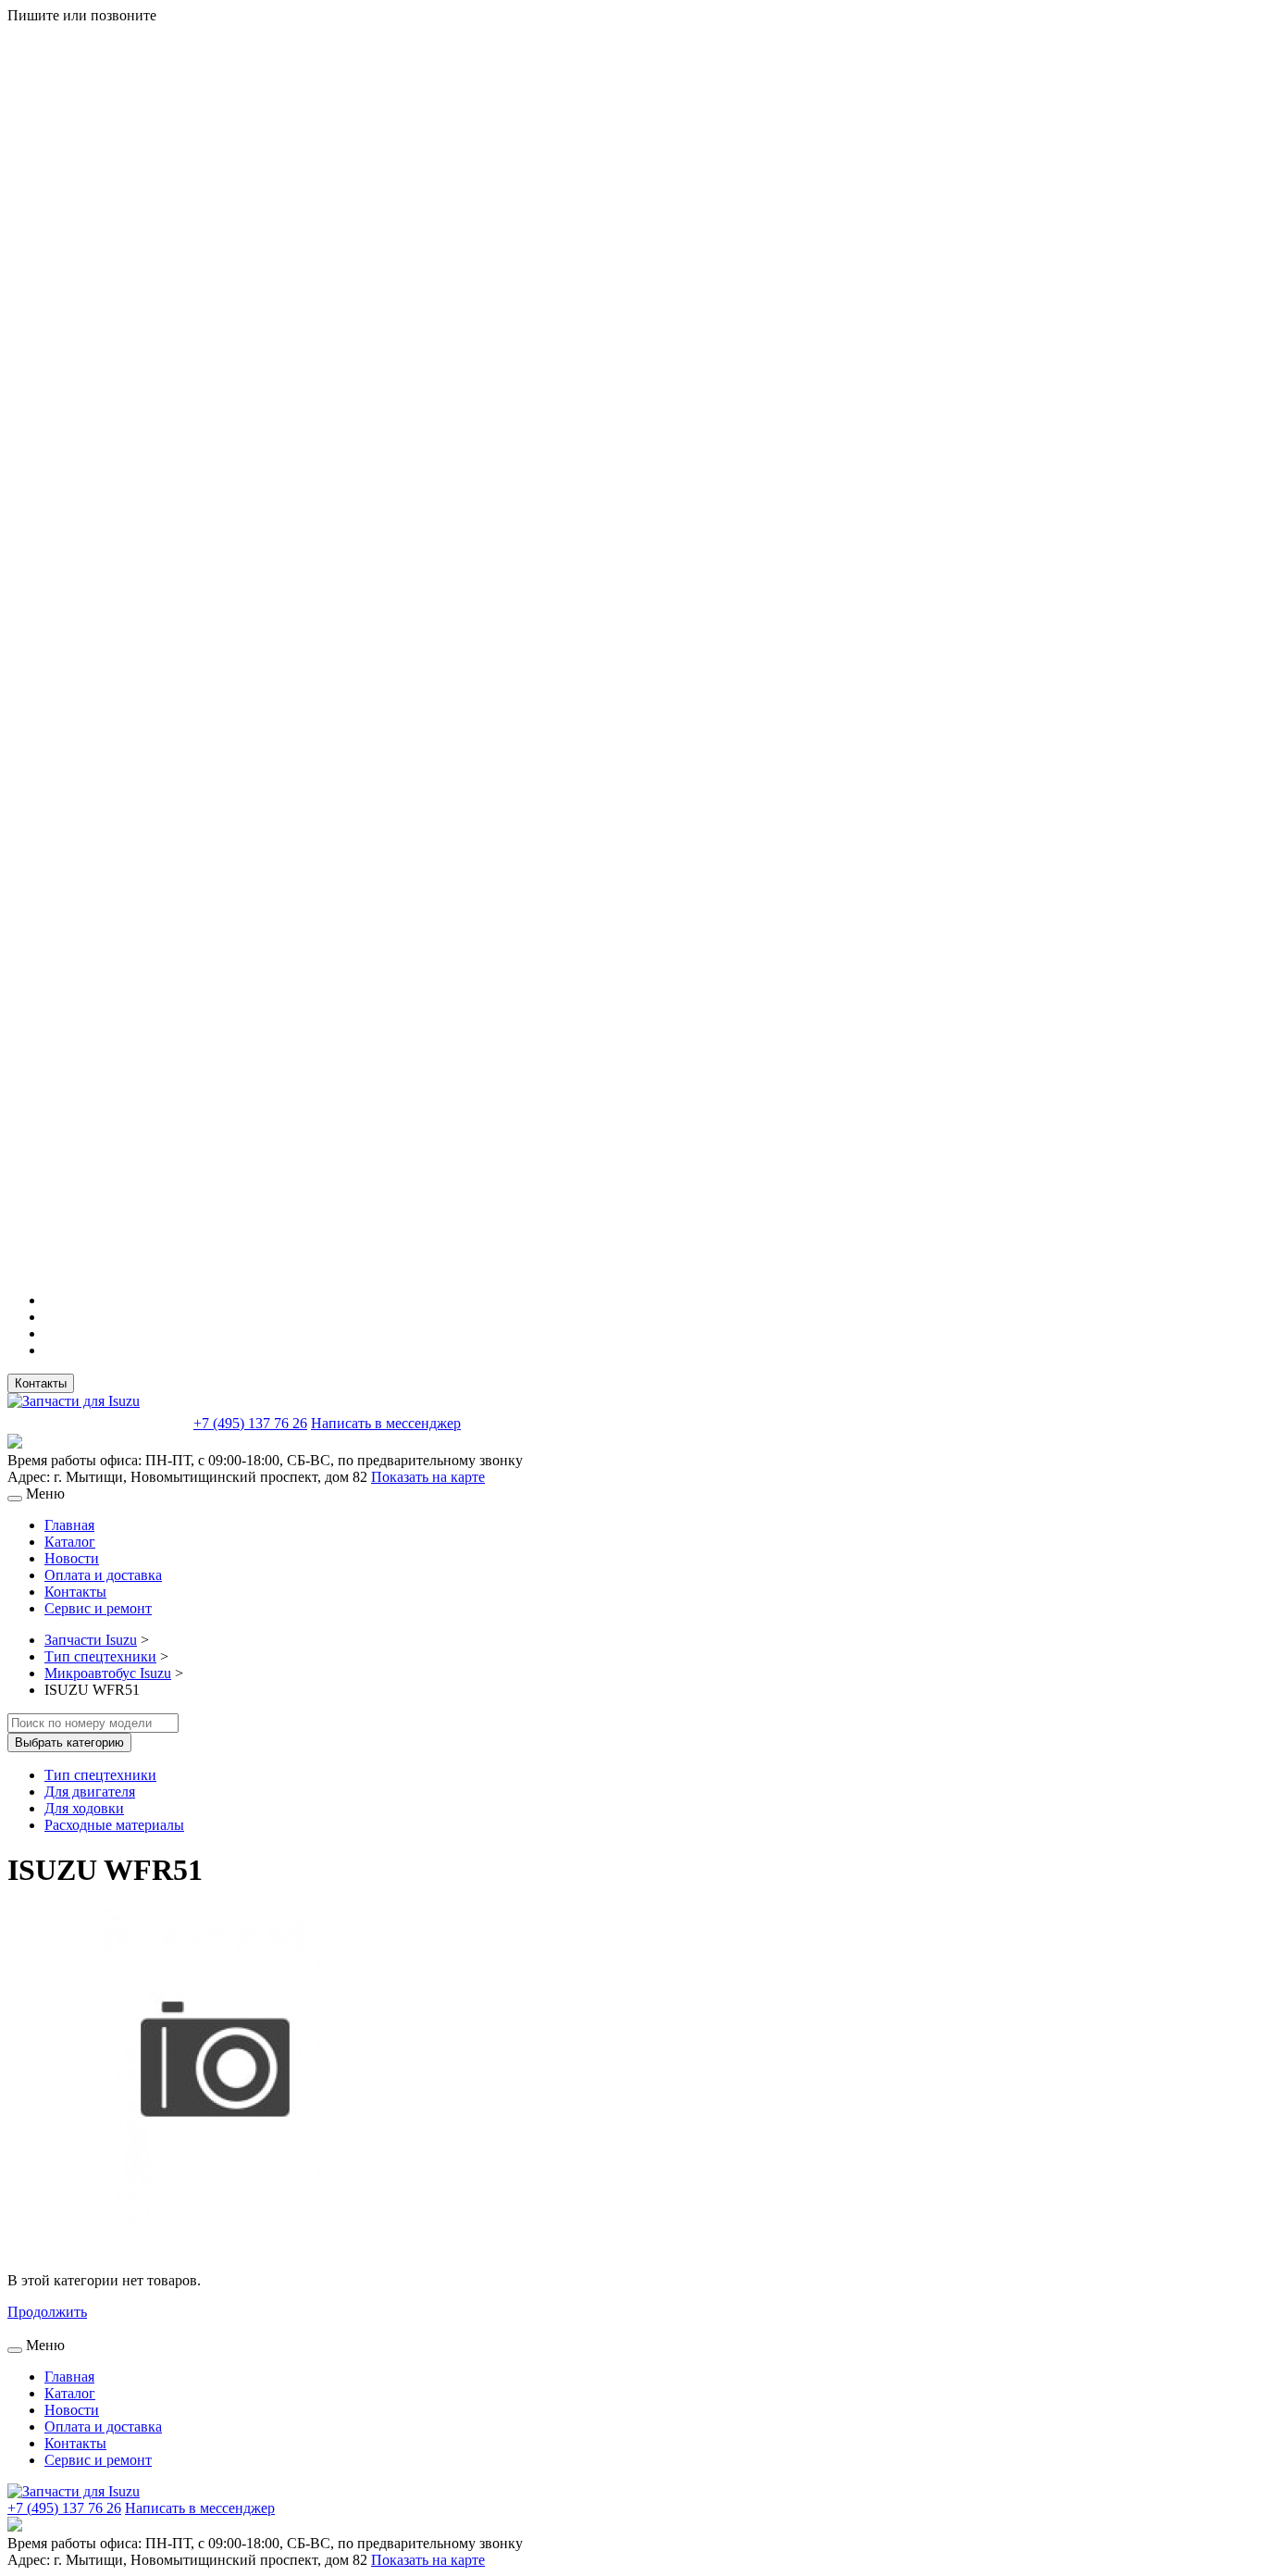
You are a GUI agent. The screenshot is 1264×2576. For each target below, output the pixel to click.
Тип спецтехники (100, 1656)
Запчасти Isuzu (91, 1640)
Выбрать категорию (69, 1742)
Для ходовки (84, 1808)
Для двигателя (90, 1792)
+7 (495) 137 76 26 (250, 1423)
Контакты (41, 1383)
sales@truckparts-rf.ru (99, 1421)
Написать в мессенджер (386, 1423)
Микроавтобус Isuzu (108, 1673)
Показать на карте (428, 1477)
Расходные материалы (114, 1825)
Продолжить (47, 2312)
